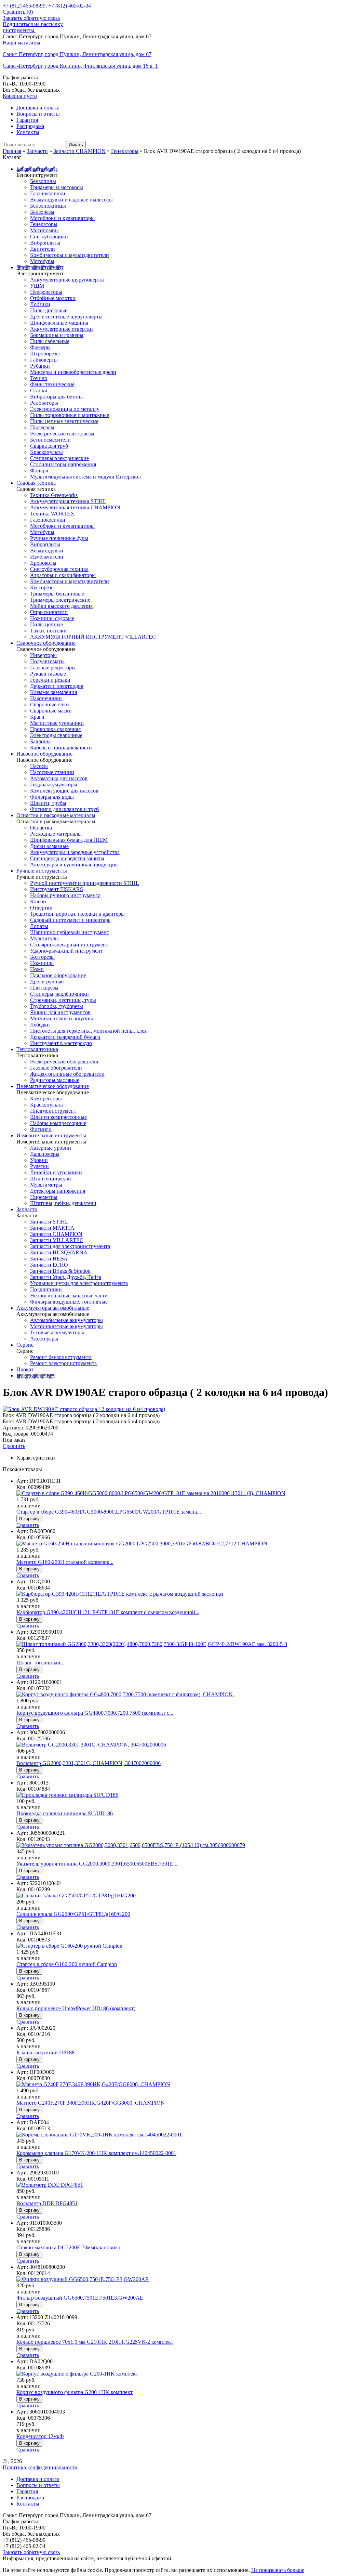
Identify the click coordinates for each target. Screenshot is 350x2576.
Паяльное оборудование (58, 975)
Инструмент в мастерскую (61, 1043)
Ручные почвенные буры (59, 538)
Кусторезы (42, 587)
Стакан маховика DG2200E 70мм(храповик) (68, 2247)
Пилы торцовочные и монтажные (70, 415)
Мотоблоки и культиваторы (62, 218)
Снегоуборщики (49, 237)
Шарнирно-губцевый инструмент (70, 932)
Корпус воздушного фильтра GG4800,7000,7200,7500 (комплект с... (95, 1713)
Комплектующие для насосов (64, 791)
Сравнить (14, 1446)
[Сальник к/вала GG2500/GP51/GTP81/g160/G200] (76, 1895)
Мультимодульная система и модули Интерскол (85, 477)
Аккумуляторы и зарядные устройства (75, 852)
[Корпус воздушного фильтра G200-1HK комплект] (77, 2374)
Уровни (39, 1160)
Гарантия (27, 120)
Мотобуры (42, 261)
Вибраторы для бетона (56, 397)
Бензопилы (43, 181)
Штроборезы (45, 354)
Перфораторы (46, 292)
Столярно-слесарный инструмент (69, 945)
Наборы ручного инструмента (65, 895)
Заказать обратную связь (31, 18)
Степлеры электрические (59, 458)
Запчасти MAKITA (52, 1228)
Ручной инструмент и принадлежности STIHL (85, 883)
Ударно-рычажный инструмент (66, 951)
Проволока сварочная (55, 729)
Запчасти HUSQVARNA (59, 1252)
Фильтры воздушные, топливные (69, 1302)
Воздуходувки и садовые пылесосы (71, 200)
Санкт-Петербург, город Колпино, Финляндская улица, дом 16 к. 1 (80, 66)
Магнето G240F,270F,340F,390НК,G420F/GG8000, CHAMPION (91, 2103)
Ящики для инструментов (60, 1012)
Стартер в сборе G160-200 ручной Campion (67, 1964)
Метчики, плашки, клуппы (62, 1018)
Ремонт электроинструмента (63, 1363)
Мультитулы (44, 938)
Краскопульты (46, 452)
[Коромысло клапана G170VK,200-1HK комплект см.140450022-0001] (99, 2135)
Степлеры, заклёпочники (59, 994)
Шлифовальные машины (59, 323)
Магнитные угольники (57, 723)
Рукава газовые (48, 674)
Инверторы (43, 655)
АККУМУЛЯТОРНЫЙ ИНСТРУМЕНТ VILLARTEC (93, 637)
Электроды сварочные (56, 735)
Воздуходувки (47, 551)
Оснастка (41, 828)
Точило (39, 378)
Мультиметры (46, 1185)
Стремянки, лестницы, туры (63, 1000)
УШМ (37, 286)
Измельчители (47, 557)
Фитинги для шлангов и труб (64, 809)
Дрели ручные (47, 982)
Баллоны (40, 741)
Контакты (28, 132)
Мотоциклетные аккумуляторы (66, 1326)
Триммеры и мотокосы (57, 187)
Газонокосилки (48, 193)
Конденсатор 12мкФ (40, 2436)
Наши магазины (22, 43)
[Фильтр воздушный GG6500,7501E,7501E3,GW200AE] (83, 2279)
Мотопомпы (44, 230)
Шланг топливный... (41, 1663)
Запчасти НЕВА (49, 1259)
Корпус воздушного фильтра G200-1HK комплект (75, 2392)
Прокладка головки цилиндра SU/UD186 (65, 1813)
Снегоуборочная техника (59, 569)
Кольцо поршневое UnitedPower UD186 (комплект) (76, 2008)
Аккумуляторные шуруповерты (67, 280)
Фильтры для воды (52, 797)
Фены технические (52, 384)
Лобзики (40, 304)
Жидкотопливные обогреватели (67, 1074)
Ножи (37, 969)
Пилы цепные (46, 624)
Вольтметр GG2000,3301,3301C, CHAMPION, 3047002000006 (89, 1763)
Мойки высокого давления (61, 606)
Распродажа (30, 126)
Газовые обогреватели (56, 1068)
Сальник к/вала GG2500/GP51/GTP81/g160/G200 (73, 1914)
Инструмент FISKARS (57, 889)
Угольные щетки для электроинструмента (79, 1283)
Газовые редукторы (53, 668)
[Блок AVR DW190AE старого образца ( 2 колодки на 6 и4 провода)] (84, 1409)
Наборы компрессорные (58, 1123)
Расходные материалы (56, 834)
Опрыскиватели (49, 612)
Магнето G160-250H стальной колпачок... (65, 1562)
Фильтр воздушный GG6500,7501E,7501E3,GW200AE (80, 2298)
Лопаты (39, 926)
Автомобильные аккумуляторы (66, 1320)
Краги (37, 717)
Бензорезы (42, 212)
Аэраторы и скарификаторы (63, 575)
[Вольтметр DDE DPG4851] (50, 2185)
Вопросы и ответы (38, 114)
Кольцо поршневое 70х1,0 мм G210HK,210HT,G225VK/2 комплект (95, 2342)
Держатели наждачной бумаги (65, 1037)
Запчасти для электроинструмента (70, 1246)
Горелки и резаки (50, 680)
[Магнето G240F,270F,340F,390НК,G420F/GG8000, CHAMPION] (93, 2084)
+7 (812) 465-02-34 (70, 6)
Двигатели (43, 249)
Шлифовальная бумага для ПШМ (69, 840)
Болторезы (42, 957)
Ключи (38, 901)
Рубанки (40, 366)
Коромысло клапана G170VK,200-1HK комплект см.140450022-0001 (96, 2153)
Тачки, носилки (48, 631)
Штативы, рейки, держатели (63, 1203)
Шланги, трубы (48, 803)
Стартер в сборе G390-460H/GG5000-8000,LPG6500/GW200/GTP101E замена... (109, 1512)
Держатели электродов (57, 686)
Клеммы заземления (53, 692)
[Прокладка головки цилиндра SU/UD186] (67, 1795)
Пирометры (44, 1197)
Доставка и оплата (38, 108)
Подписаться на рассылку (33, 24)
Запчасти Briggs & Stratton (60, 1271)
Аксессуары (44, 1339)
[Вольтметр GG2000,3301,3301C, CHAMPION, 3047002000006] (91, 1745)
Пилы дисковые (49, 310)
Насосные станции (52, 772)
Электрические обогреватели (64, 1062)
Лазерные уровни (51, 1148)
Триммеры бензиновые (57, 594)
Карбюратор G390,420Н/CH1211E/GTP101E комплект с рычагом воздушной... (108, 1612)
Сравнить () (18, 12)
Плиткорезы (44, 988)
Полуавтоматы (47, 661)
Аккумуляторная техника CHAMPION (75, 507)
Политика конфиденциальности (40, 2467)
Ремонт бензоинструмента (61, 1357)
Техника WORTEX (52, 514)
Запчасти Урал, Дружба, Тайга (66, 1277)
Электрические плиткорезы (62, 434)
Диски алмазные (49, 846)
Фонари (39, 470)
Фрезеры (40, 347)
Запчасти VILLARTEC (57, 1240)
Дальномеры (45, 1154)
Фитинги (41, 1129)
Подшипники (46, 1289)
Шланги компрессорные (58, 1117)
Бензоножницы (48, 206)
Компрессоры (46, 1099)
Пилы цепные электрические (64, 421)
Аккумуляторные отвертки (62, 329)
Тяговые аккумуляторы (57, 1332)
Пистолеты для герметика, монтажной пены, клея (88, 1031)
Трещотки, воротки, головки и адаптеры (77, 914)
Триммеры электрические (60, 600)
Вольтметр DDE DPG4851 (47, 2203)
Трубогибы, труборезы (57, 1006)
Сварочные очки (50, 704)
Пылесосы (42, 427)
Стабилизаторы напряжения (63, 464)
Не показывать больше (278, 2570)
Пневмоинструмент (53, 1111)
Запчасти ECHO (49, 1265)
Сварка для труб (49, 446)
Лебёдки (40, 1025)
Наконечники (46, 698)
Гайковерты (44, 360)
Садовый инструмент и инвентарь (70, 920)
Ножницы (42, 963)
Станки (39, 390)
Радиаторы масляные (55, 1080)
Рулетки (39, 1166)
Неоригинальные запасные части (69, 1296)
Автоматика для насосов (59, 778)
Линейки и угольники (56, 1172)
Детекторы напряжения (58, 1191)
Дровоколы (43, 563)
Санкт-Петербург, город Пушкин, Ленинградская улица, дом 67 (77, 54)
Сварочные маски (51, 711)
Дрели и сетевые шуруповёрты (66, 317)
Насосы (39, 766)
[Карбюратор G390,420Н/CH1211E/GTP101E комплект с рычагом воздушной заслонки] (120, 1594)
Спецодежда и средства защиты (67, 858)
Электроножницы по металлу (65, 409)
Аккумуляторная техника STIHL (68, 501)
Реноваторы (44, 403)
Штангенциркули (51, 1179)
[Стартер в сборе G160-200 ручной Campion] (69, 1946)
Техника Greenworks (54, 495)
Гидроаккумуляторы (54, 784)
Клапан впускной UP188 (45, 2052)
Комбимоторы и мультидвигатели (70, 255)
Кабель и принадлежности (61, 748)
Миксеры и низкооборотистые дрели (73, 372)
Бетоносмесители (50, 440)
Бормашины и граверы (57, 335)
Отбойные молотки (53, 298)
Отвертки (41, 908)
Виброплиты (45, 243)
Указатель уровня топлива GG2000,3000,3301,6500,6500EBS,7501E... (97, 1864)
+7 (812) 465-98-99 (24, 6)
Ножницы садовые (52, 618)
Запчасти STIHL (49, 1222)
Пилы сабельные (50, 341)
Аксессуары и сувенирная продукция (74, 865)
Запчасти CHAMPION (56, 1234)
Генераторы (44, 224)
